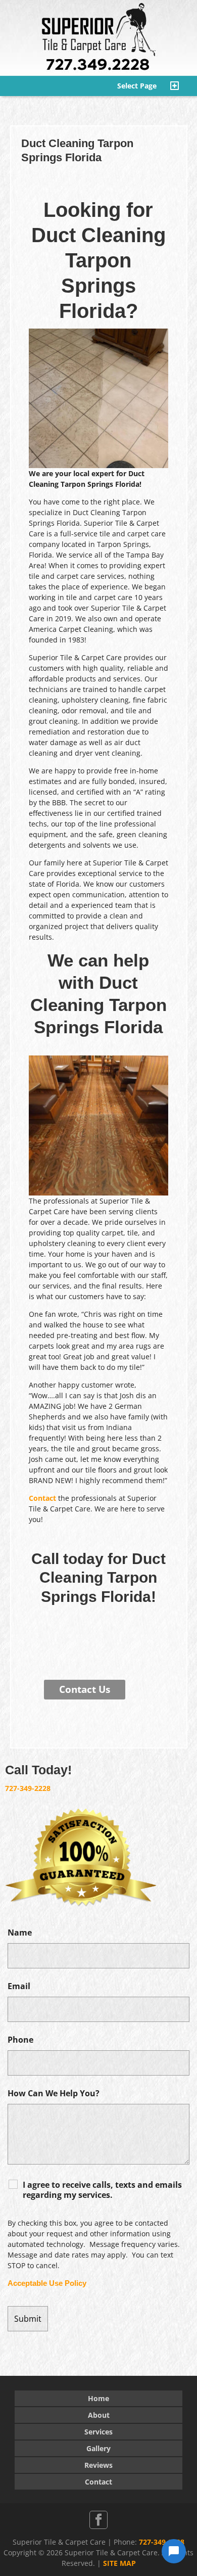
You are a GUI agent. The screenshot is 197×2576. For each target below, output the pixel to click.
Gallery (98, 2448)
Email (19, 1986)
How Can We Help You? (54, 2093)
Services (98, 2432)
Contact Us (85, 1689)
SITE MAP (119, 2563)
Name (20, 1933)
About (99, 2415)
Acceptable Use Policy (47, 2283)
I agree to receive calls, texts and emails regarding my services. (102, 2190)
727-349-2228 (28, 1788)
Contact (42, 1498)
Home (98, 2398)
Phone (20, 2040)
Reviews (98, 2465)
